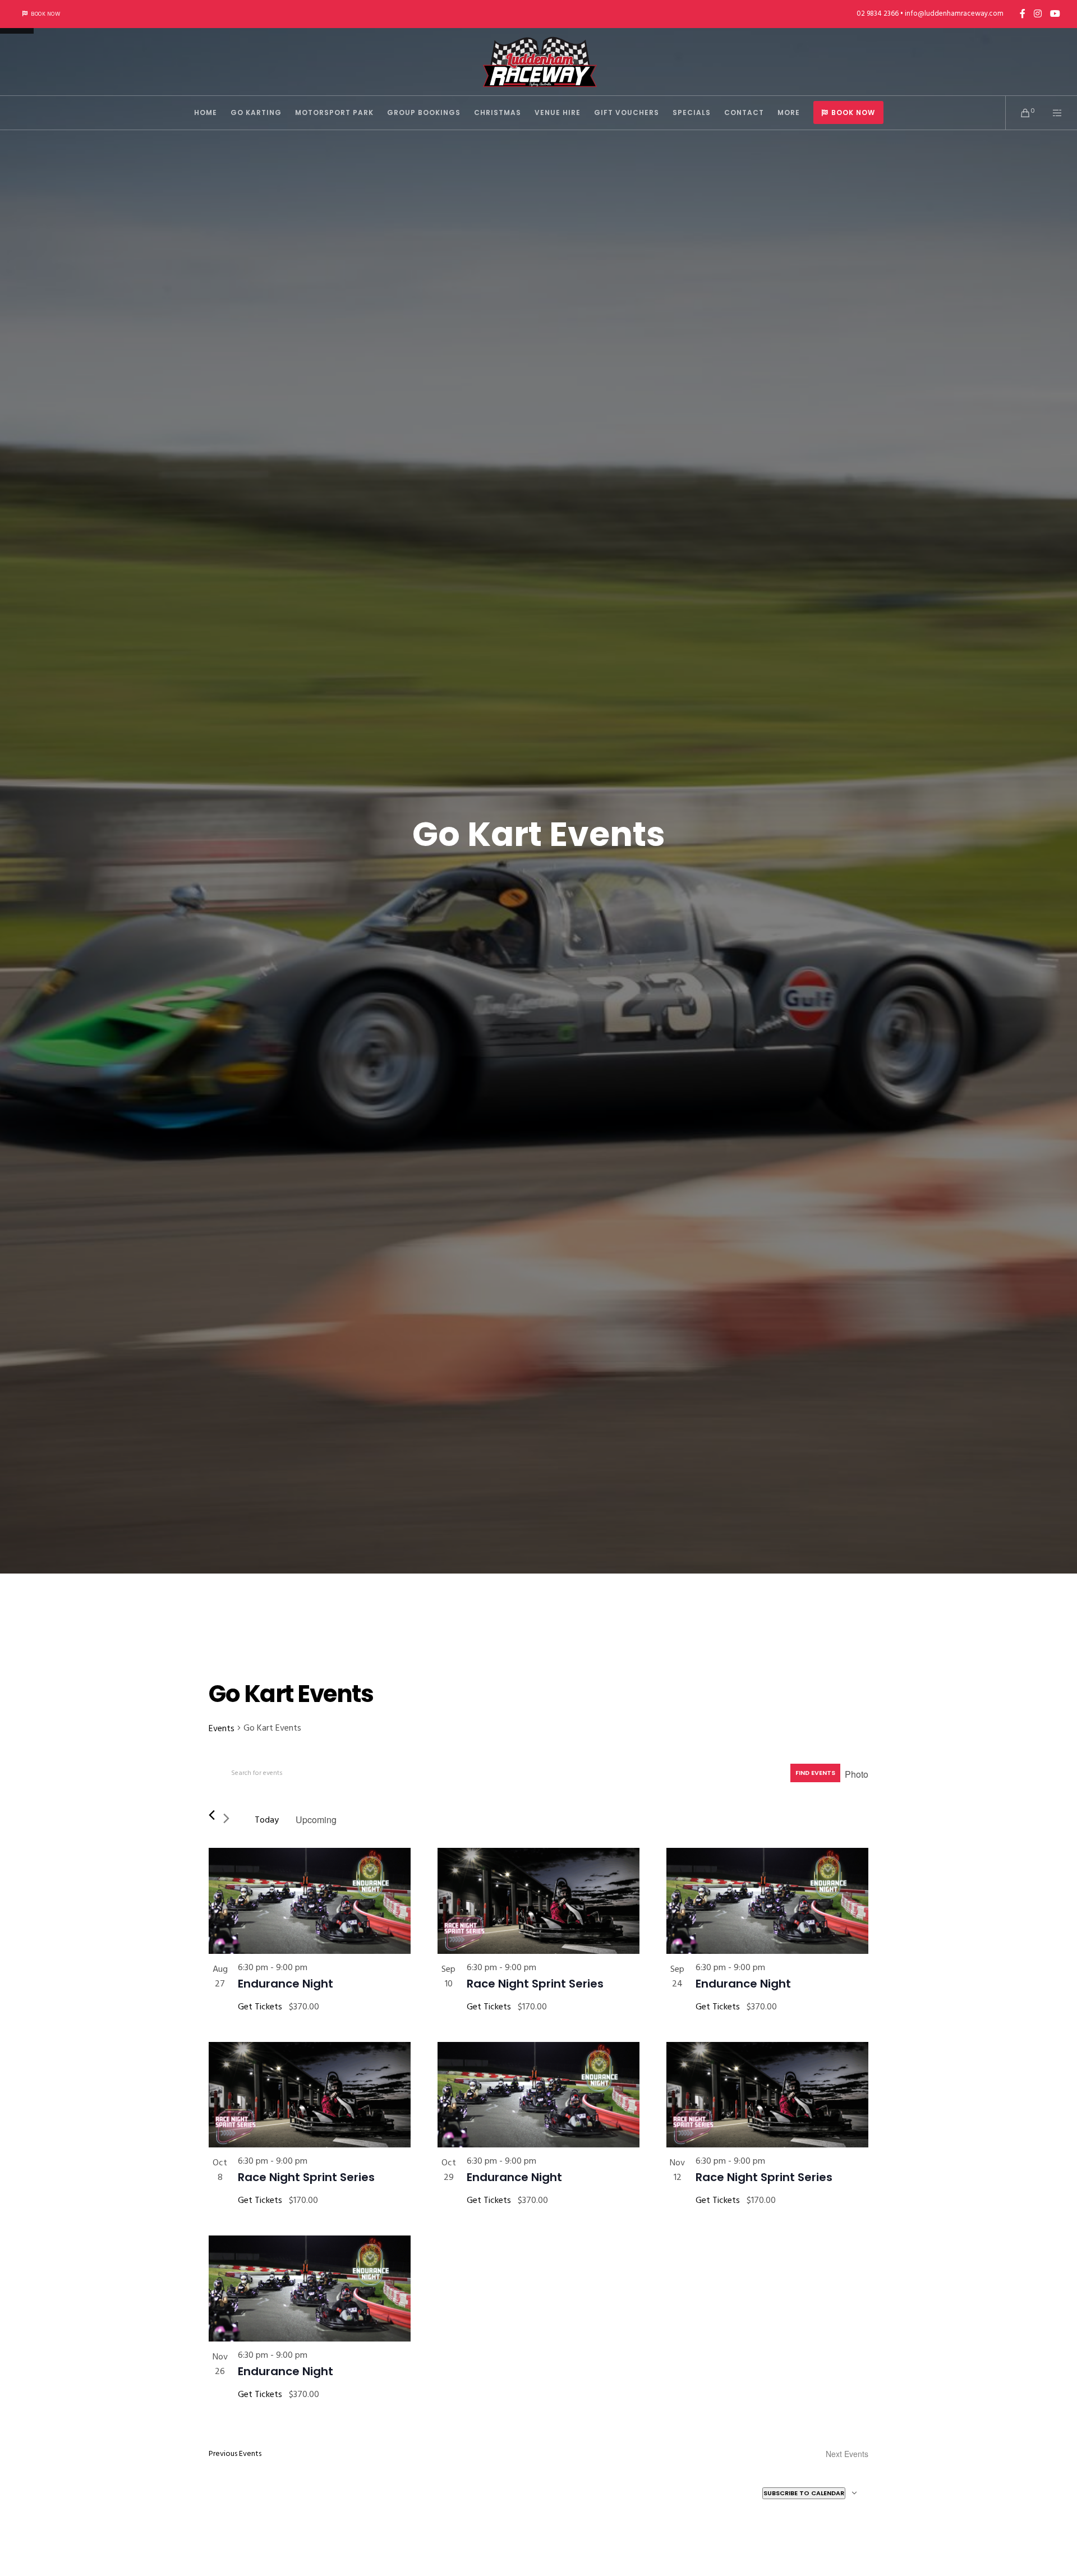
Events (222, 1728)
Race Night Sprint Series (535, 1984)
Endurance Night (286, 1984)
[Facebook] (1023, 13)
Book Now (45, 14)
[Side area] (1050, 113)
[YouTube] (1055, 13)
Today (267, 1820)
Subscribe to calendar (804, 2493)
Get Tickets (261, 2007)
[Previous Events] (212, 1815)
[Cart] (1018, 113)
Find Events (815, 1773)
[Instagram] (1038, 13)
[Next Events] (231, 1820)
